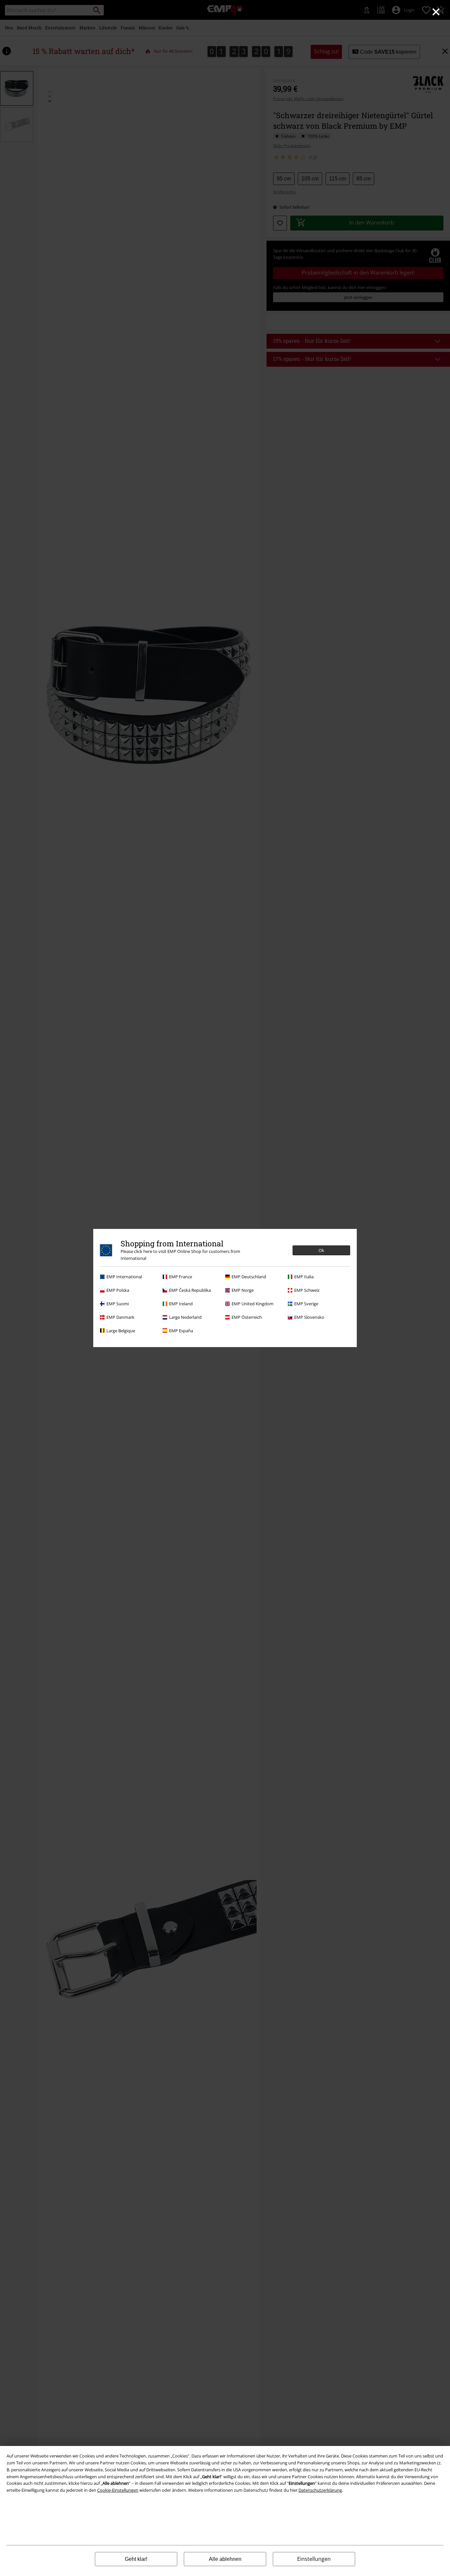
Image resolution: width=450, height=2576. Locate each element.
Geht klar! (136, 2559)
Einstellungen (314, 2559)
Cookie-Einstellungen (118, 2490)
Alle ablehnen (225, 2559)
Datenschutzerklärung (320, 2490)
